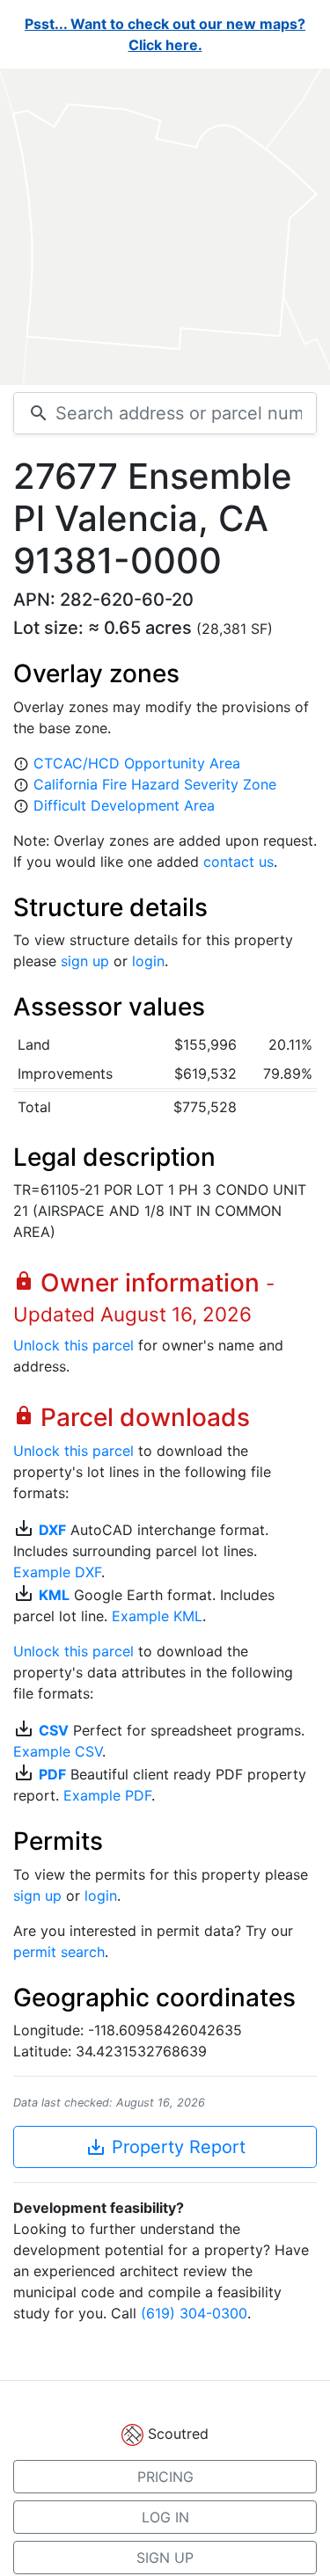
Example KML (157, 1616)
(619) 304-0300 (194, 2313)
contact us (238, 862)
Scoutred (178, 2434)
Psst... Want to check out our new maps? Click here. (165, 34)
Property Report (165, 2147)
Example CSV (58, 1751)
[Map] (165, 227)
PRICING (165, 2477)
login (148, 961)
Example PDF (107, 1795)
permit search (59, 1952)
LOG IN (165, 2517)
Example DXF (57, 1572)
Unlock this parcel (73, 1345)
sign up (85, 961)
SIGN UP (165, 2558)
